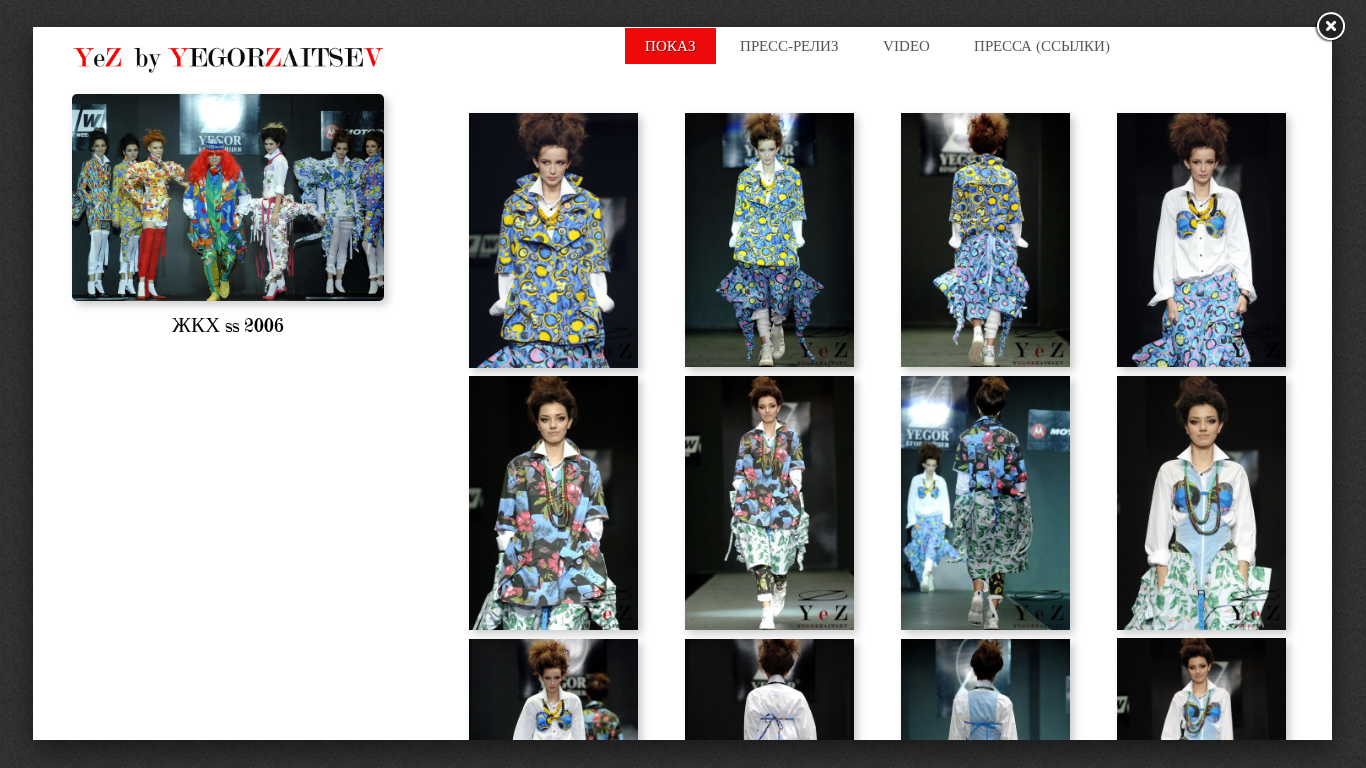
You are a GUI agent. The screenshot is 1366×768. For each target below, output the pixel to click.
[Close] (1331, 28)
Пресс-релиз (789, 46)
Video (906, 46)
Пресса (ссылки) (1042, 46)
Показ (670, 46)
